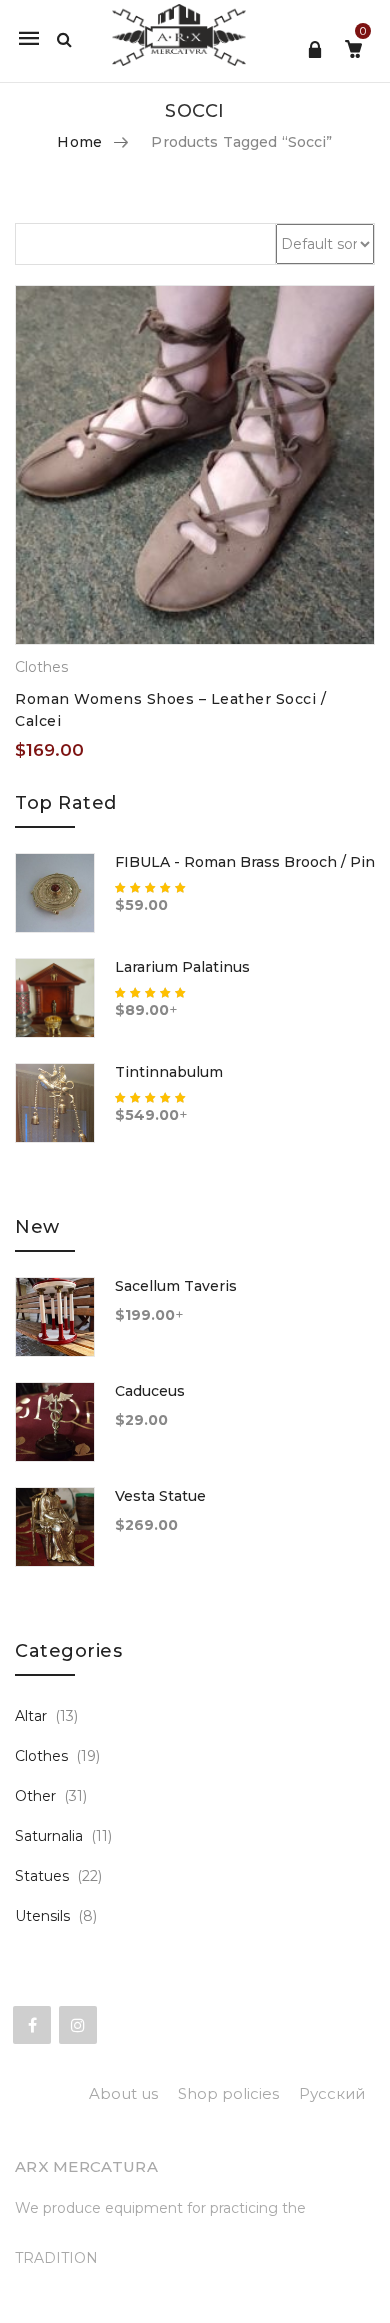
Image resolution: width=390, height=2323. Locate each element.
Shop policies (228, 2093)
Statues (42, 1876)
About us (123, 2093)
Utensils (42, 1916)
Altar (31, 1716)
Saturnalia (49, 1836)
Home (79, 142)
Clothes (41, 667)
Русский (332, 2093)
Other (35, 1796)
